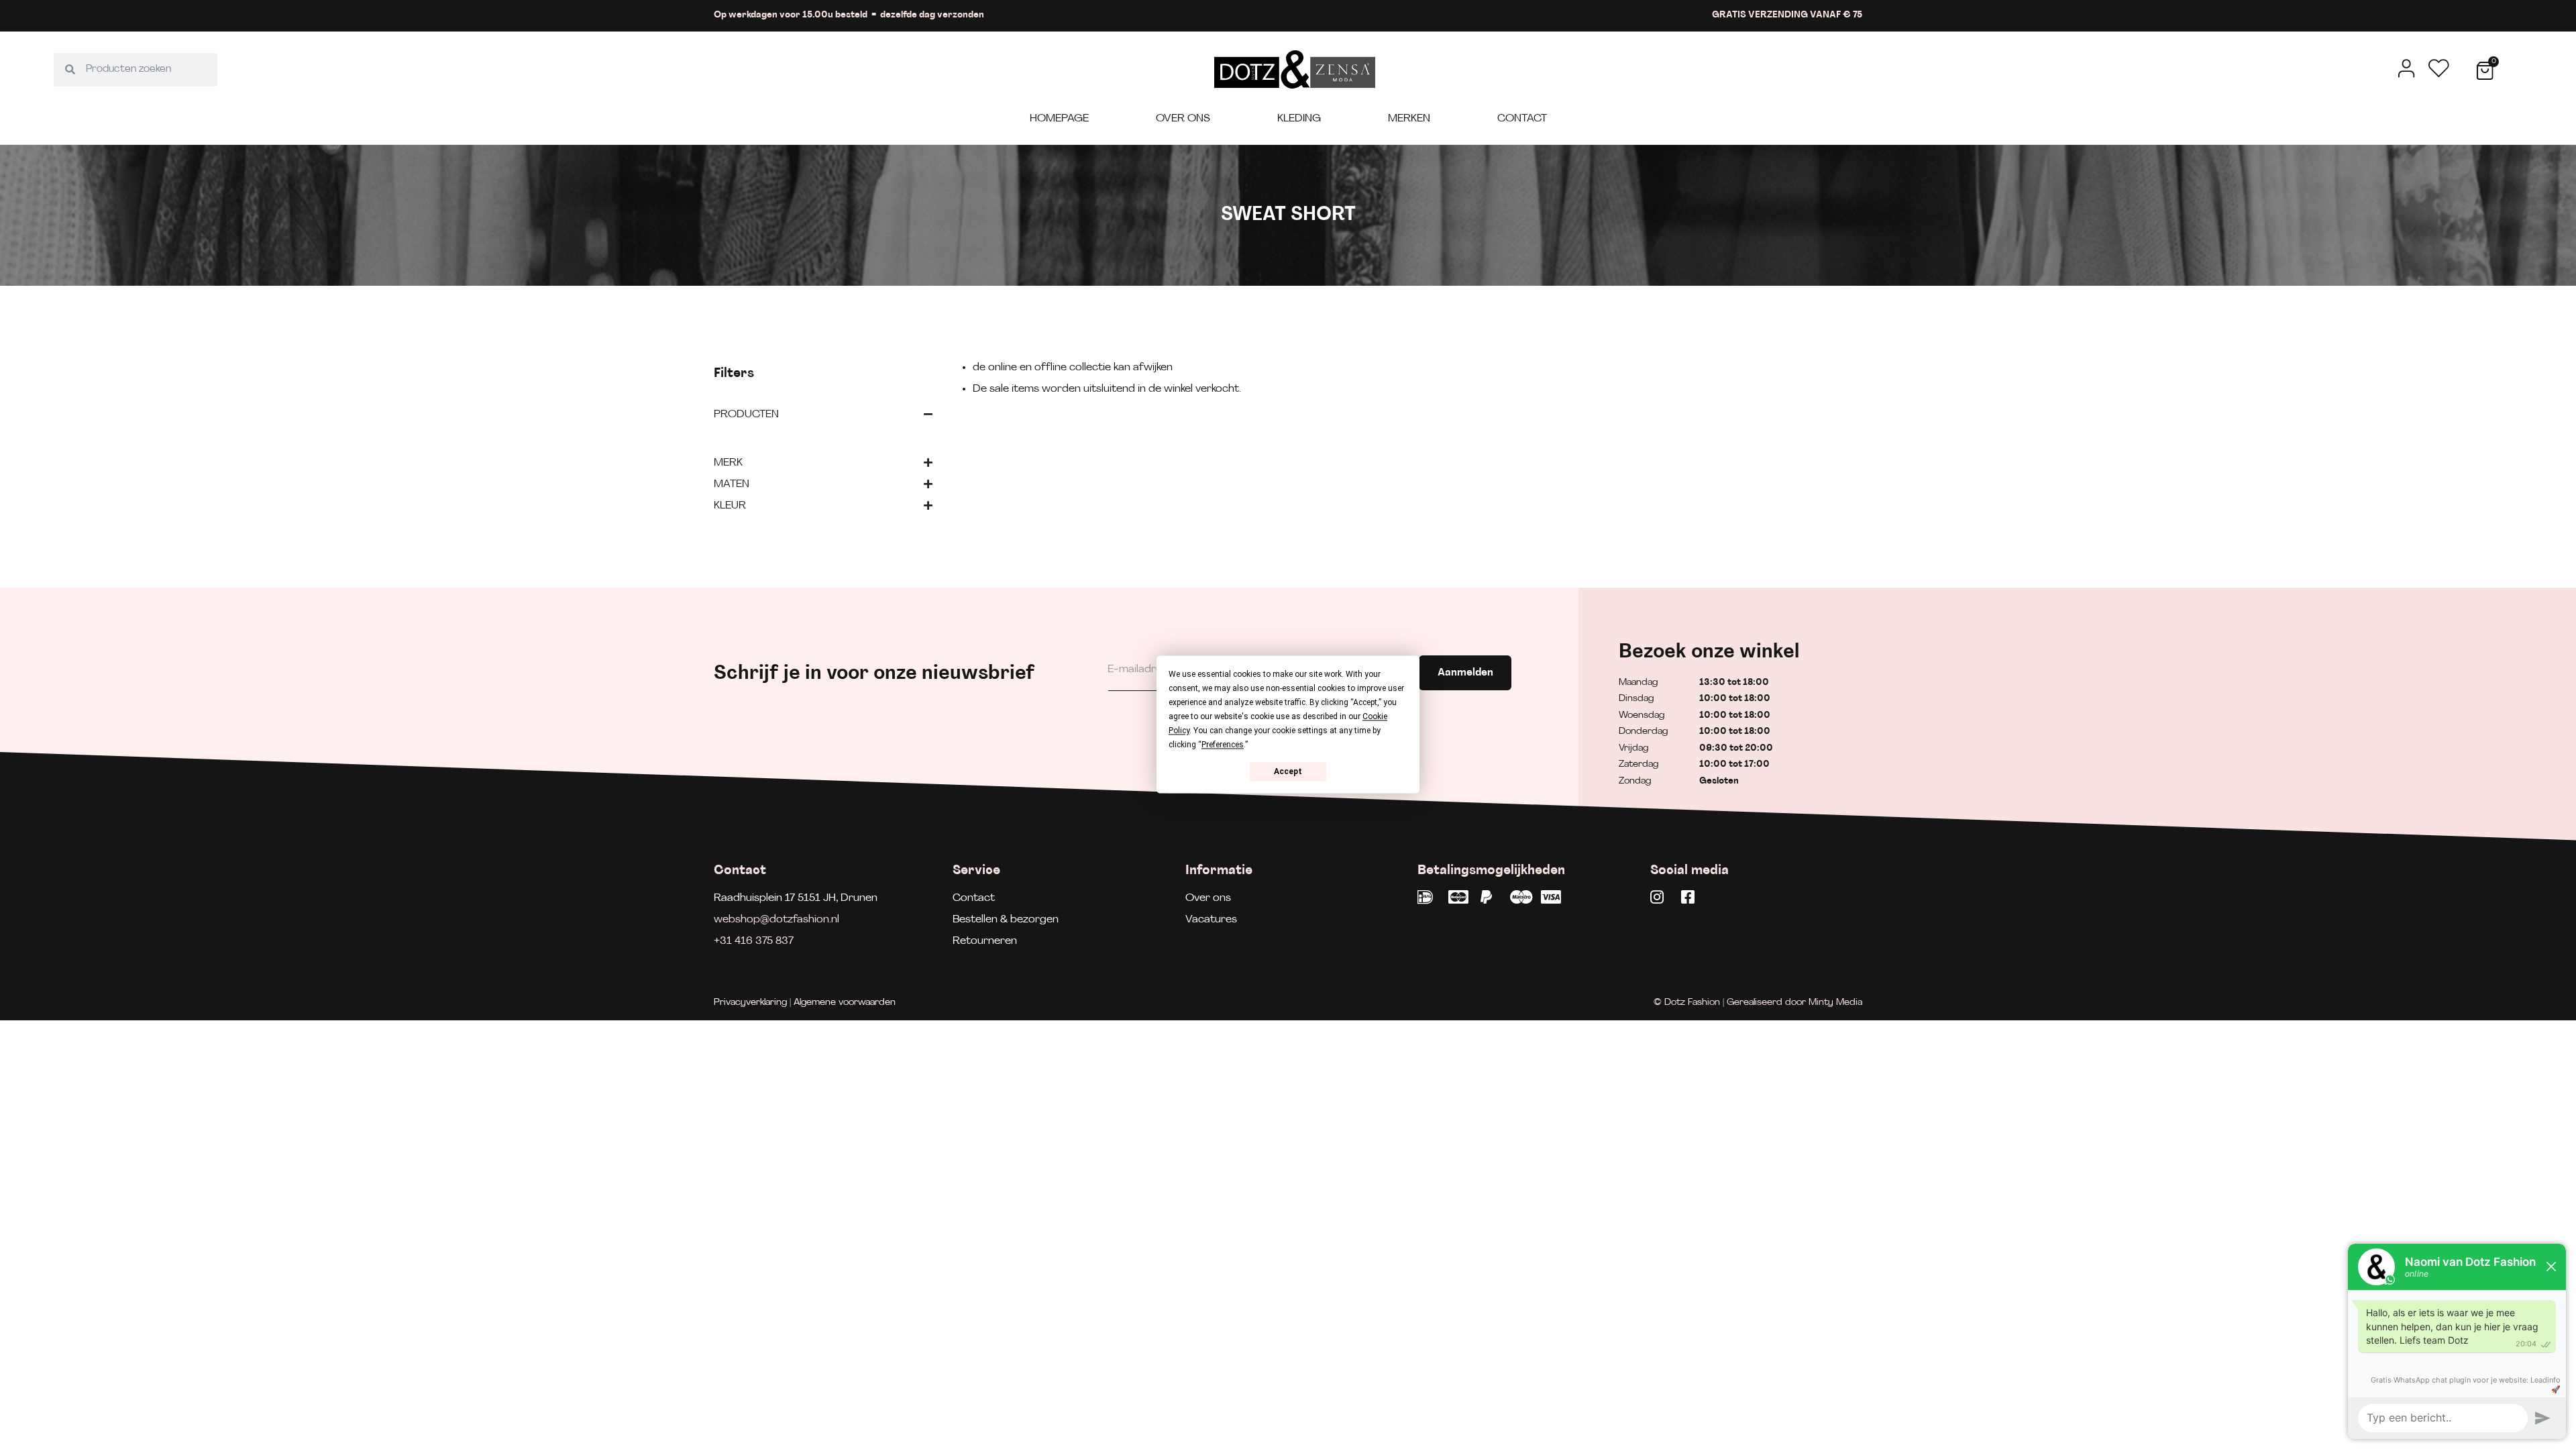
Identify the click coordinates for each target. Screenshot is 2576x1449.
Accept (1288, 771)
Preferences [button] (1223, 745)
